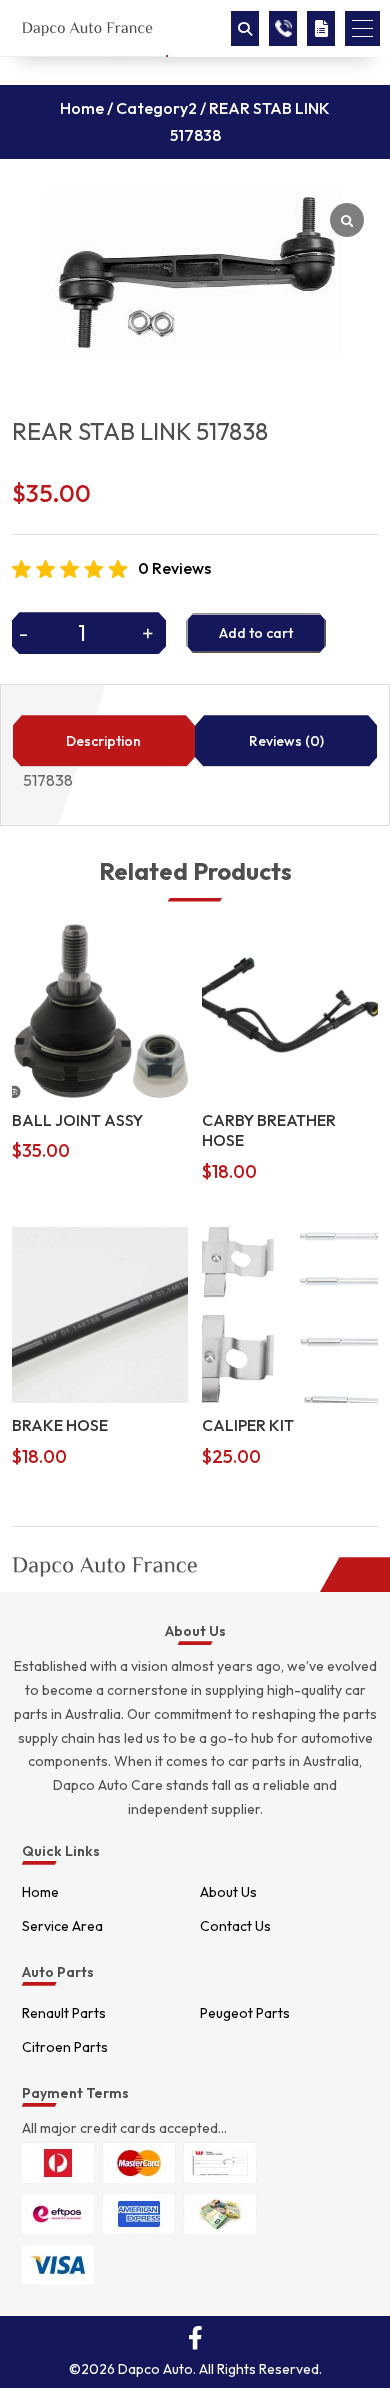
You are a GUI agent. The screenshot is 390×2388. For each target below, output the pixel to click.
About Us (228, 1892)
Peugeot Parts (245, 2013)
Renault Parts (64, 2013)
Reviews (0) (286, 741)
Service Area (62, 1926)
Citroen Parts (65, 2047)
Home (82, 108)
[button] (362, 28)
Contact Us (235, 1926)
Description (103, 741)
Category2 (156, 108)
